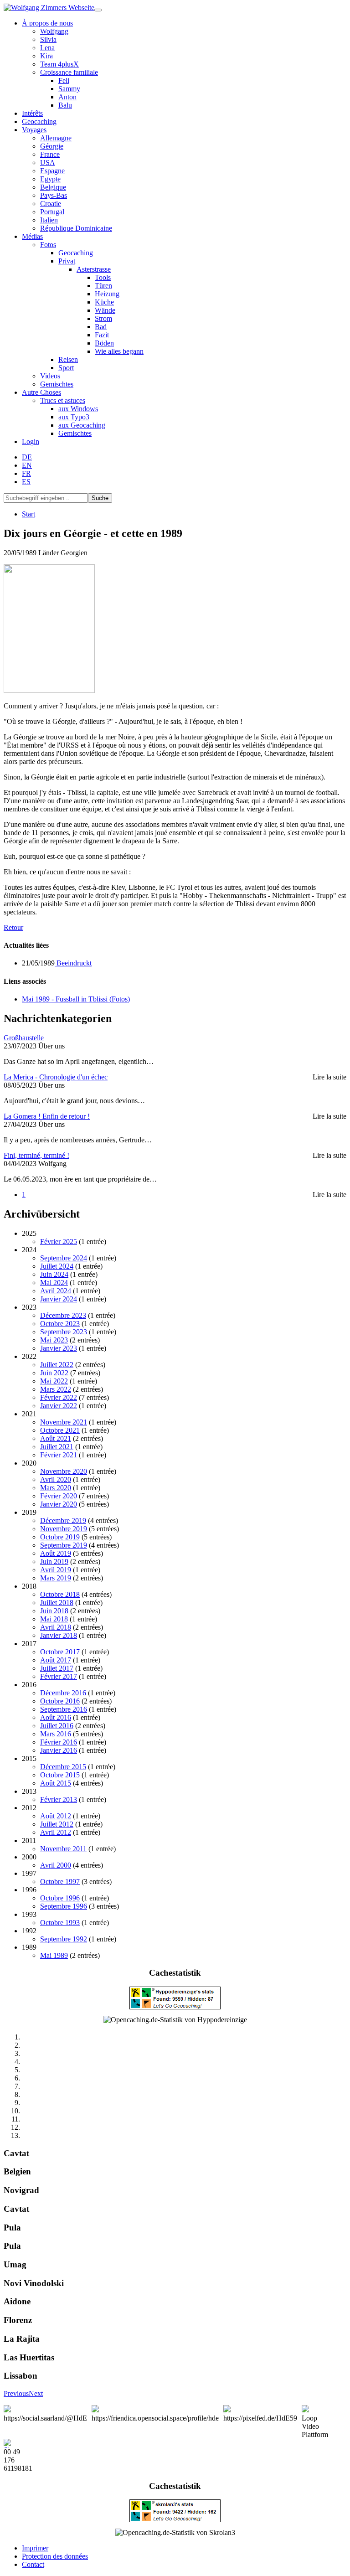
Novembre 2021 (64, 1422)
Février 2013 (59, 1799)
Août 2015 (56, 1783)
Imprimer (35, 2548)
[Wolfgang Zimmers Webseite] (49, 8)
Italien (49, 220)
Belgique (53, 187)
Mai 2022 (54, 1381)
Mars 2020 (56, 1488)
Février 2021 (59, 1455)
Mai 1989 (54, 1955)
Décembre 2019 (63, 1520)
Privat (67, 261)
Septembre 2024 (64, 1258)
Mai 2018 (54, 1619)
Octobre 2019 (60, 1537)
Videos (50, 376)
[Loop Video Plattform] (315, 2410)
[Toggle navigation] (98, 10)
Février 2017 (59, 1676)
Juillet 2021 (57, 1447)
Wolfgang (54, 31)
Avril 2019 (56, 1570)
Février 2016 (59, 1742)
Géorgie (52, 146)
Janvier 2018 (59, 1635)
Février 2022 (59, 1397)
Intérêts (32, 113)
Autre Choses (41, 392)
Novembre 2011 (63, 1849)
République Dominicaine (76, 228)
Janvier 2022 (59, 1406)
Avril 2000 (56, 1865)
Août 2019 (56, 1553)
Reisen (68, 359)
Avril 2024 (56, 1291)
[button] (16, 2393)
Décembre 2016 (63, 1693)
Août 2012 (56, 1816)
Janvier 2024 (59, 1299)
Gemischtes (57, 384)
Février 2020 (59, 1496)
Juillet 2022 (57, 1365)
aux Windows (78, 409)
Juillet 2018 (57, 1603)
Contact (33, 2564)
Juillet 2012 (57, 1824)
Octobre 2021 (60, 1430)
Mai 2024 (54, 1283)
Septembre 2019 (64, 1545)
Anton (67, 97)
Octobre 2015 (60, 1775)
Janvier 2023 (59, 1348)
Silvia (48, 39)
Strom (103, 318)
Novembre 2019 (64, 1529)
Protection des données (55, 2556)
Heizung (107, 294)
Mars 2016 (56, 1734)
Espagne (52, 171)
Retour (13, 927)
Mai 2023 (54, 1340)
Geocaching (39, 121)
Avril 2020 (56, 1479)
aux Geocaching (82, 425)
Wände (105, 310)
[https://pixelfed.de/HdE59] (260, 2410)
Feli (64, 80)
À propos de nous (47, 23)
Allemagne (56, 138)
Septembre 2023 (64, 1332)
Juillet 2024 (57, 1266)
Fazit (102, 335)
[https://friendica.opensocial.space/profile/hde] (155, 2410)
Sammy (69, 89)
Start (28, 514)
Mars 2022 (56, 1389)
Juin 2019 (54, 1562)
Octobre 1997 (60, 1882)
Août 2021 (56, 1438)
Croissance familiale (69, 72)
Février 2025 (59, 1242)
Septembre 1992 (64, 1939)
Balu (65, 105)
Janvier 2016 (59, 1750)
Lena (47, 48)
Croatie (51, 204)
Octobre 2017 (60, 1652)
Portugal (52, 212)
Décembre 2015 (63, 1767)
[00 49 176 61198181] (18, 2443)
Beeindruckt (73, 963)
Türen (103, 286)
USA (48, 163)
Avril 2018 (56, 1627)
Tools (103, 277)
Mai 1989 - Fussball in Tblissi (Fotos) (76, 999)
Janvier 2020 (59, 1504)
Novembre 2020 (64, 1471)
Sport (66, 368)
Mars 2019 (56, 1578)
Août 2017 (56, 1660)
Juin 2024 (54, 1274)
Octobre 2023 (60, 1324)
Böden (104, 343)
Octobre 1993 (60, 1923)
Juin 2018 (54, 1611)
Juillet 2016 (57, 1726)
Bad (101, 327)
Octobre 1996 (60, 1898)
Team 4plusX (59, 64)
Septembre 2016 (64, 1709)
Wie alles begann (119, 351)
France (50, 154)
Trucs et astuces (63, 400)
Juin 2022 (54, 1373)
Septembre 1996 (64, 1906)
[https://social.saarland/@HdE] (45, 2410)
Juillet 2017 (57, 1668)
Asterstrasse (94, 269)
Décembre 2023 (63, 1315)
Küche (104, 302)
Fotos (48, 245)
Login (31, 441)
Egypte (50, 179)
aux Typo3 (74, 417)
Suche (100, 498)
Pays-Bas (54, 195)
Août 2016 (56, 1717)
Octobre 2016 (60, 1701)
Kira (46, 56)
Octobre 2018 (60, 1594)
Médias (32, 236)
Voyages (34, 130)
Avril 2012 (56, 1832)
